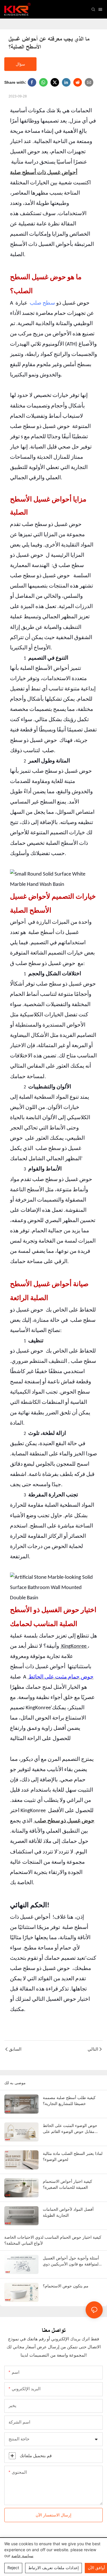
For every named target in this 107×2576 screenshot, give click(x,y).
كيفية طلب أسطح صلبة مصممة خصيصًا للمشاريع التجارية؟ (69, 2100)
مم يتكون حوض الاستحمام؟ (66, 2286)
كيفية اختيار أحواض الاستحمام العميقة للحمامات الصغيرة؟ (67, 2184)
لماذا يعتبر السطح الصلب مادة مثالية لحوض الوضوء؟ (73, 2156)
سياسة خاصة (22, 2556)
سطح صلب (42, 303)
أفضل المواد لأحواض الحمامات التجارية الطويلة (68, 2212)
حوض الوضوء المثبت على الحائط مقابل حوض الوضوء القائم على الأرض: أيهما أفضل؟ (70, 2129)
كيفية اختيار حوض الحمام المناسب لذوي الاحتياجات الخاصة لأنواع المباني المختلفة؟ (53, 2240)
